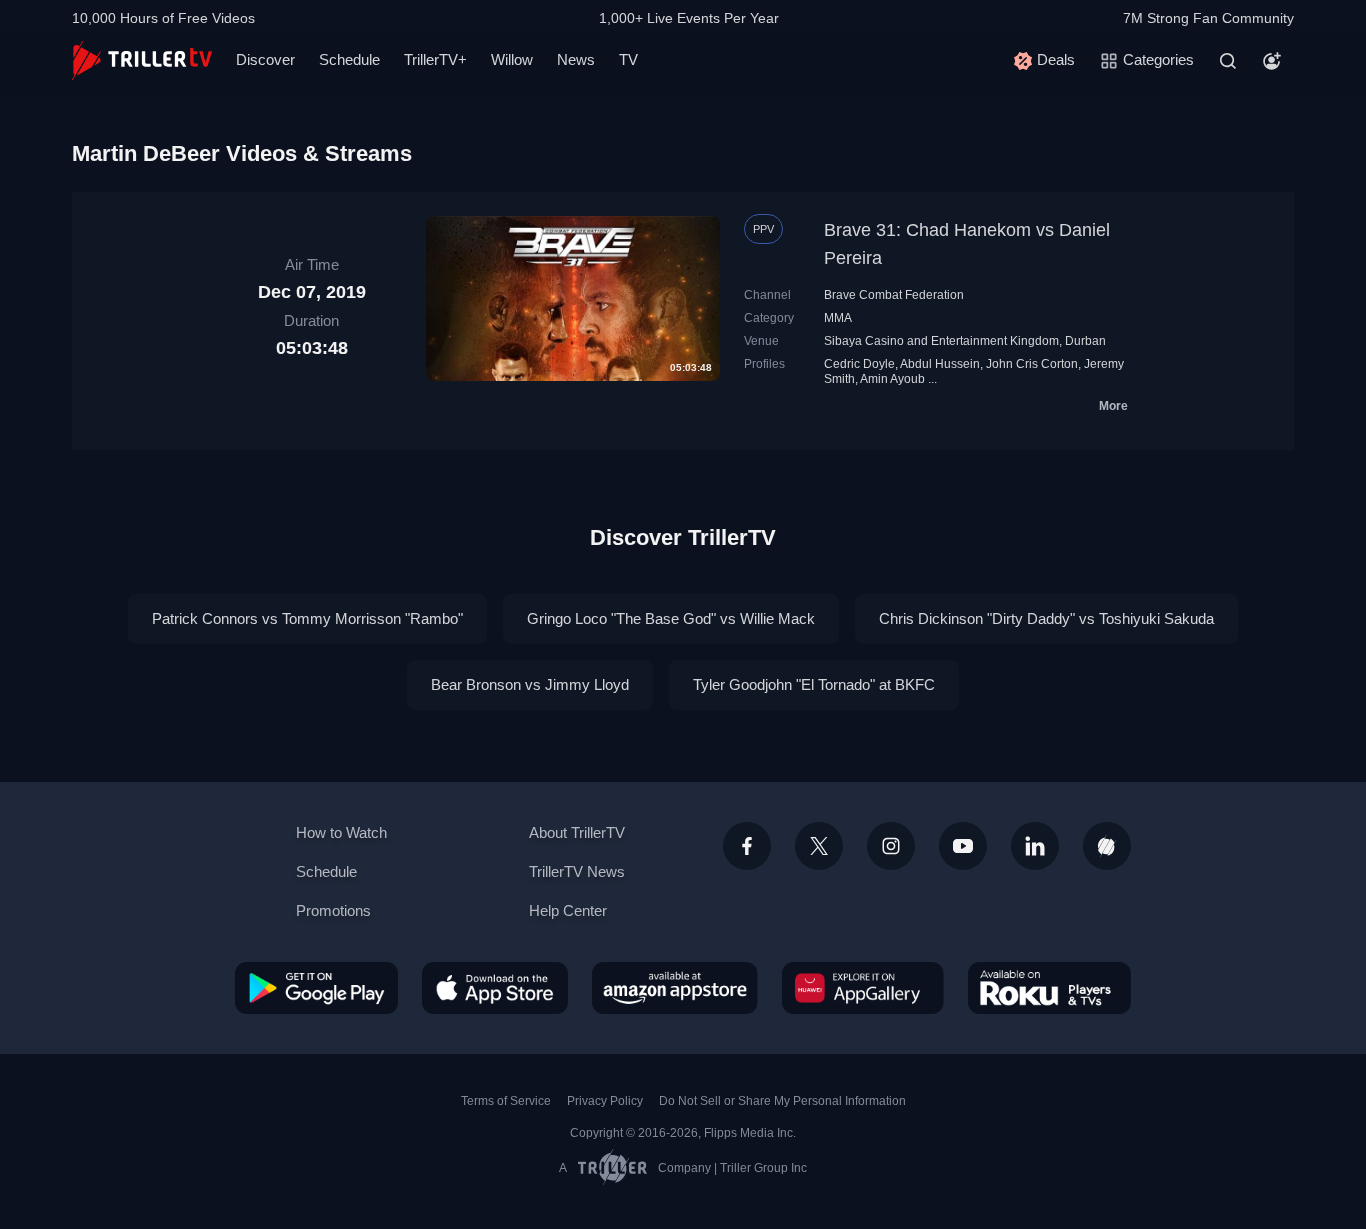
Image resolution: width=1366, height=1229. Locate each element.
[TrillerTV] (142, 60)
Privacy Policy (605, 1101)
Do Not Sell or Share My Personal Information (782, 1101)
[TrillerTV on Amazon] (675, 988)
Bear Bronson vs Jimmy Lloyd (530, 684)
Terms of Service (506, 1101)
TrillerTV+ (435, 59)
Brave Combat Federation (894, 295)
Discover (265, 59)
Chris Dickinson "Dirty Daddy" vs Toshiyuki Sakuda (1046, 618)
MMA (838, 318)
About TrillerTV (577, 832)
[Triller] (1107, 846)
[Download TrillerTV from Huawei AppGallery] (863, 988)
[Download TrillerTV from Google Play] (316, 988)
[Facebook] (747, 846)
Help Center (568, 910)
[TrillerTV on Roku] (1049, 988)
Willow (512, 59)
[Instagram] (891, 846)
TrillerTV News (577, 871)
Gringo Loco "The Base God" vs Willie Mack (671, 618)
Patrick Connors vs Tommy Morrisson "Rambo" (307, 618)
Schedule (349, 59)
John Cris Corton (1032, 364)
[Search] (1228, 61)
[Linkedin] (1035, 846)
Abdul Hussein (940, 364)
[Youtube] (963, 846)
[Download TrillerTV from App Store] (495, 988)
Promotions (333, 910)
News (576, 59)
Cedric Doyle (859, 364)
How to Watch (341, 832)
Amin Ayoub (892, 379)
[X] (819, 846)
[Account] (1272, 61)
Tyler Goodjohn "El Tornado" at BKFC (814, 684)
